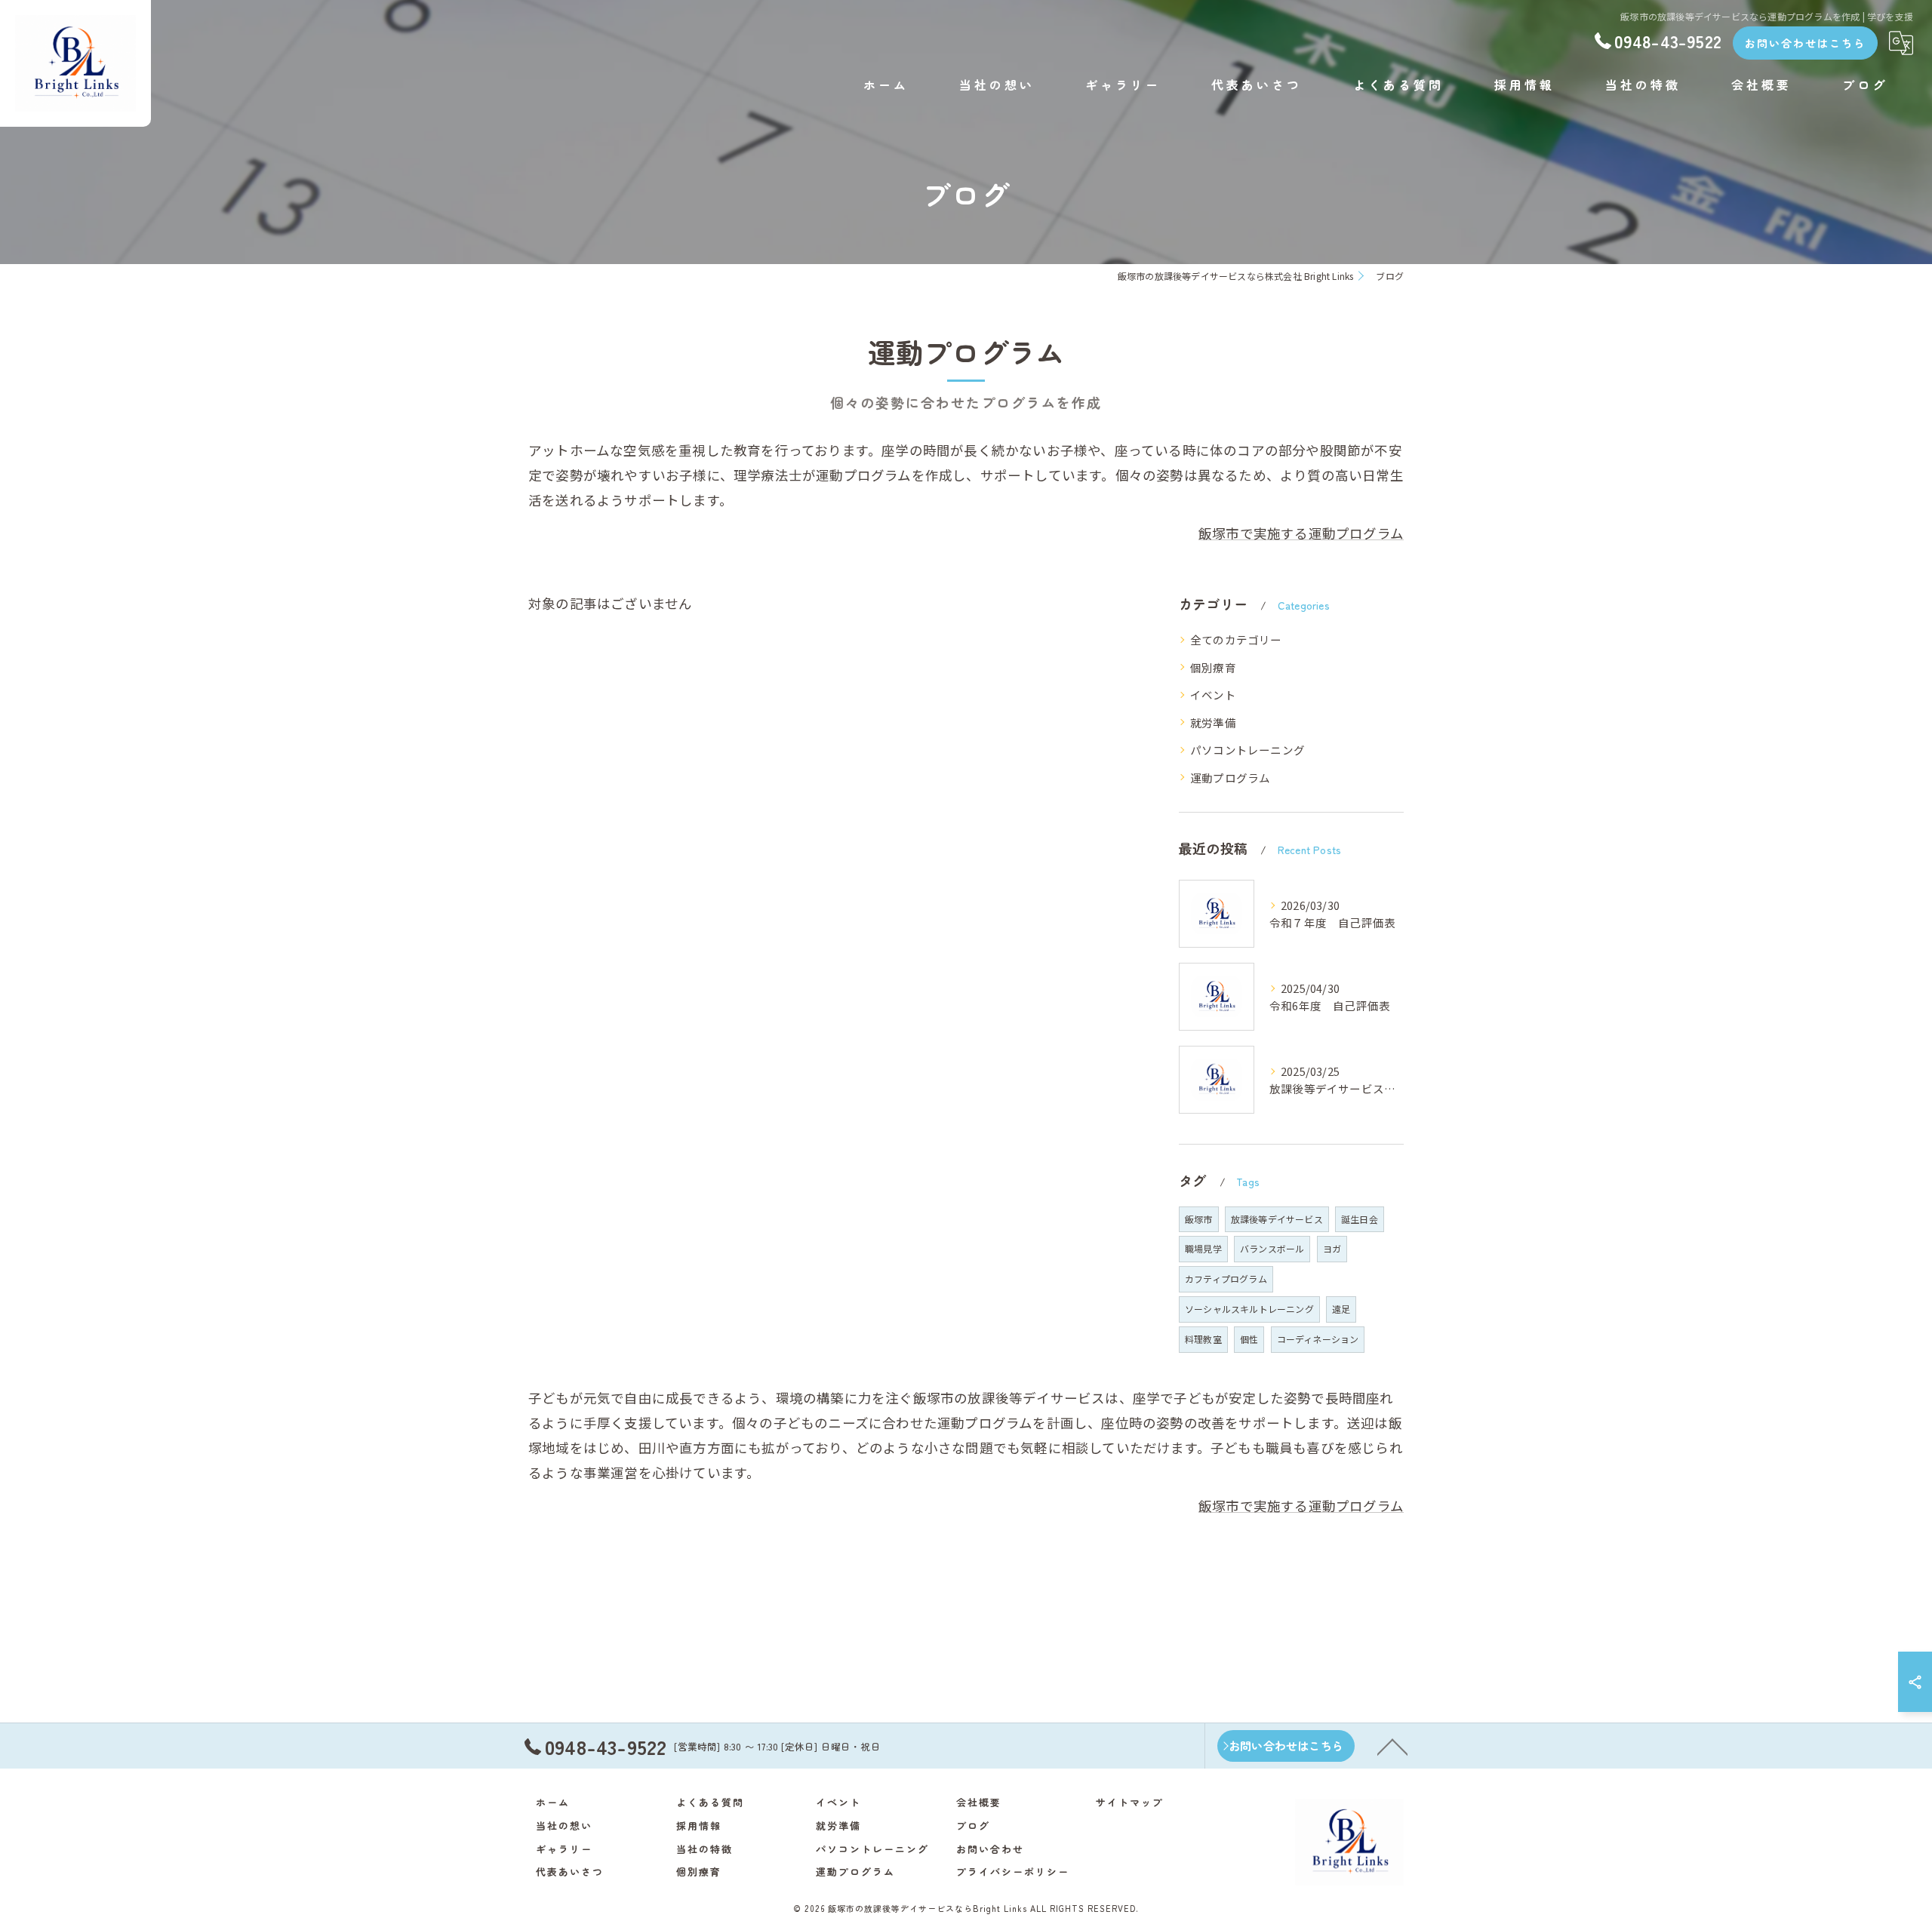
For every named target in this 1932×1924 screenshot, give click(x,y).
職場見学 (1203, 1248)
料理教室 (1203, 1339)
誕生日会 (1360, 1219)
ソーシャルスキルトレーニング (1249, 1309)
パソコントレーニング (1247, 750)
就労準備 (1213, 722)
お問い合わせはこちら (1805, 43)
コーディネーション (1318, 1339)
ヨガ (1332, 1248)
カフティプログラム (1226, 1279)
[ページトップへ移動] (1392, 1746)
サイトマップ (1130, 1802)
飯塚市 (1199, 1219)
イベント (1213, 695)
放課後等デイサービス (1277, 1219)
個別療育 (1213, 667)
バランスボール (1272, 1248)
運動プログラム (1230, 778)
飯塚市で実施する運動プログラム (1301, 533)
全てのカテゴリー (1236, 639)
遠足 (1341, 1309)
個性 (1249, 1339)
